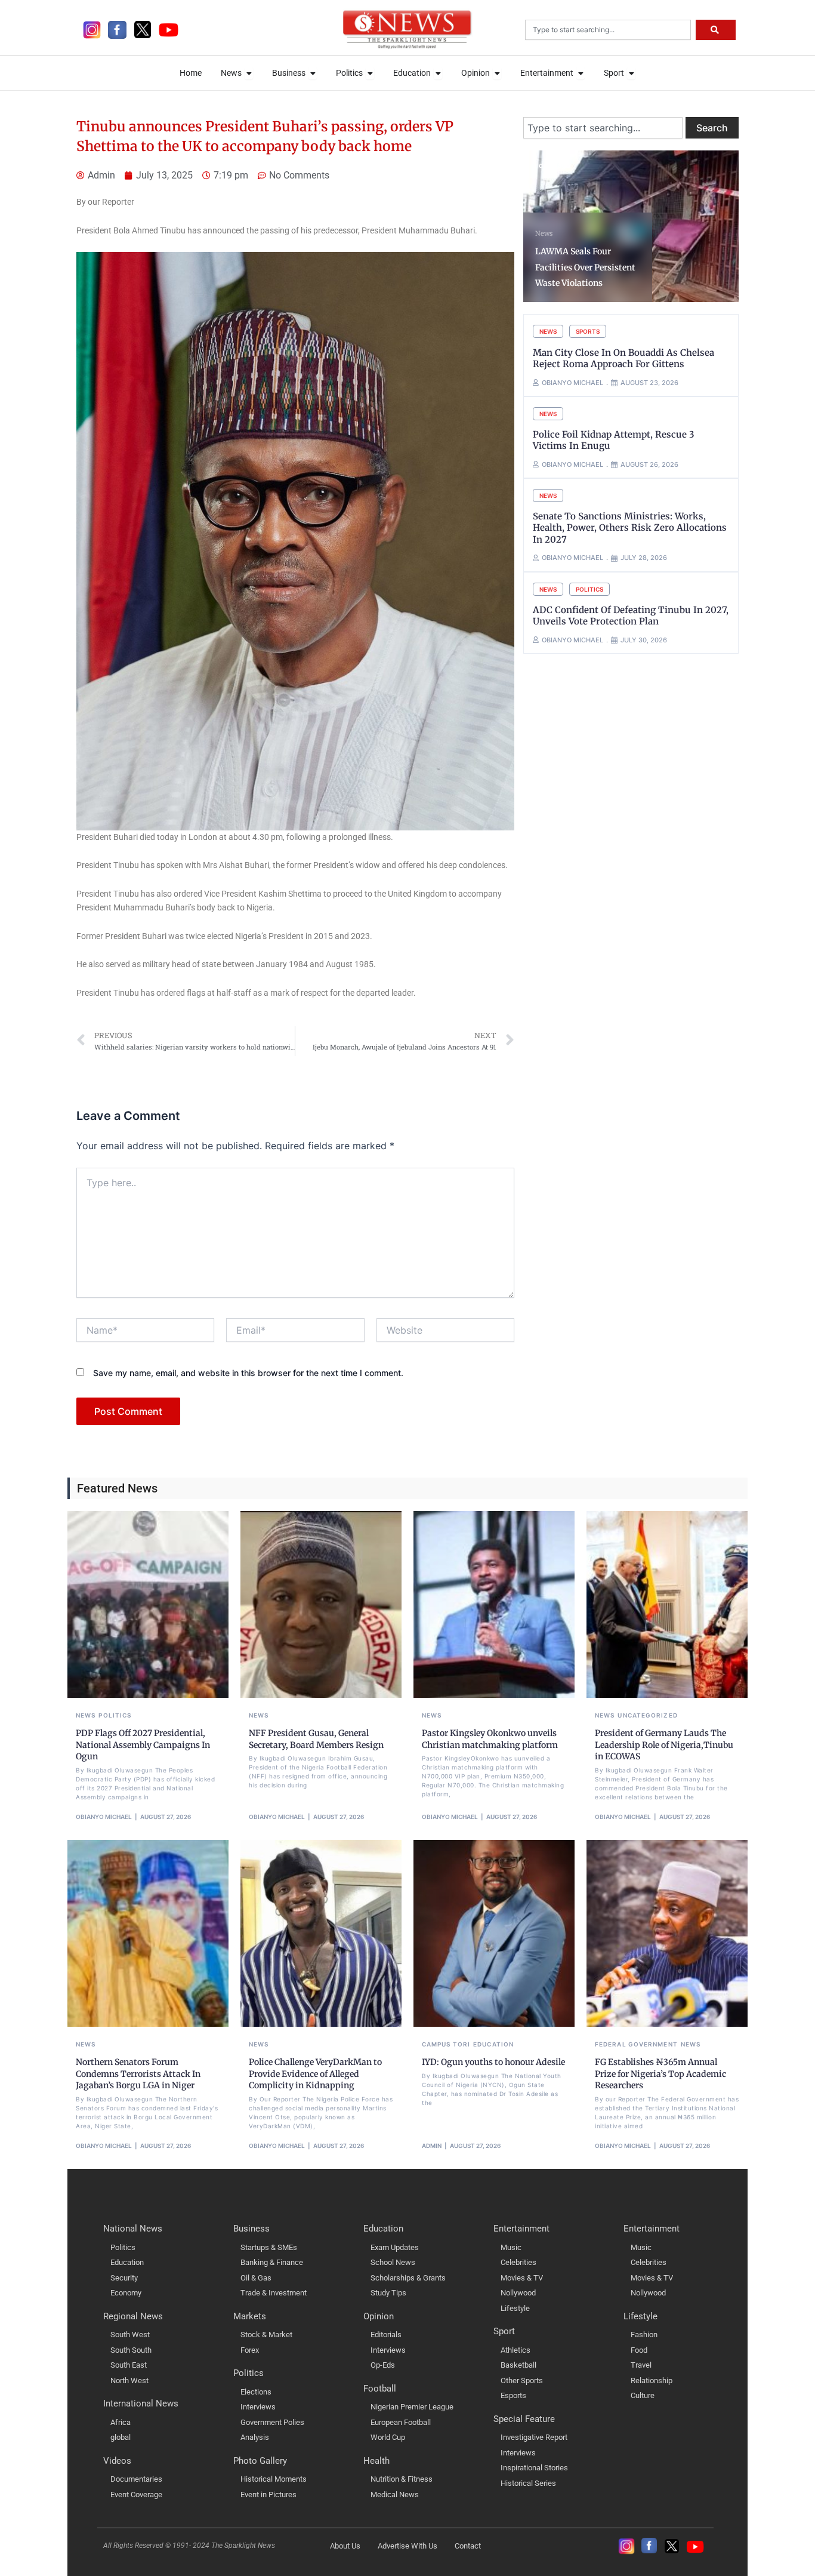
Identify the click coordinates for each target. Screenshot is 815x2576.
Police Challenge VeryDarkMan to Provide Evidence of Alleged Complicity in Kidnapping (315, 2074)
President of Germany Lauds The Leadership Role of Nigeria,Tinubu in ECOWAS (664, 1745)
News (544, 233)
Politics (589, 589)
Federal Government (636, 2044)
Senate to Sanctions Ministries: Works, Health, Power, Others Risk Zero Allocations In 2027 (630, 528)
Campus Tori (446, 2044)
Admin (432, 2146)
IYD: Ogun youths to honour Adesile (493, 2062)
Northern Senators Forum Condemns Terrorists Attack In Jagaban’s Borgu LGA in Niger (138, 2074)
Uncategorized (647, 1715)
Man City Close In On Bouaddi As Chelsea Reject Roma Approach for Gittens (623, 358)
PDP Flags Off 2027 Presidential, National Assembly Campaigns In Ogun (143, 1745)
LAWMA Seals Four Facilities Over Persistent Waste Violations (585, 267)
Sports (588, 331)
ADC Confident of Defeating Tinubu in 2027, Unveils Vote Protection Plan (631, 616)
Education (493, 2044)
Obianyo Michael (104, 1817)
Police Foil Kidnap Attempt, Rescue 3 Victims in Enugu (614, 440)
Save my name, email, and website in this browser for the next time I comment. (248, 1373)
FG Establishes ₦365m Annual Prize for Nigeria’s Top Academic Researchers (660, 2074)
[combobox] (608, 30)
